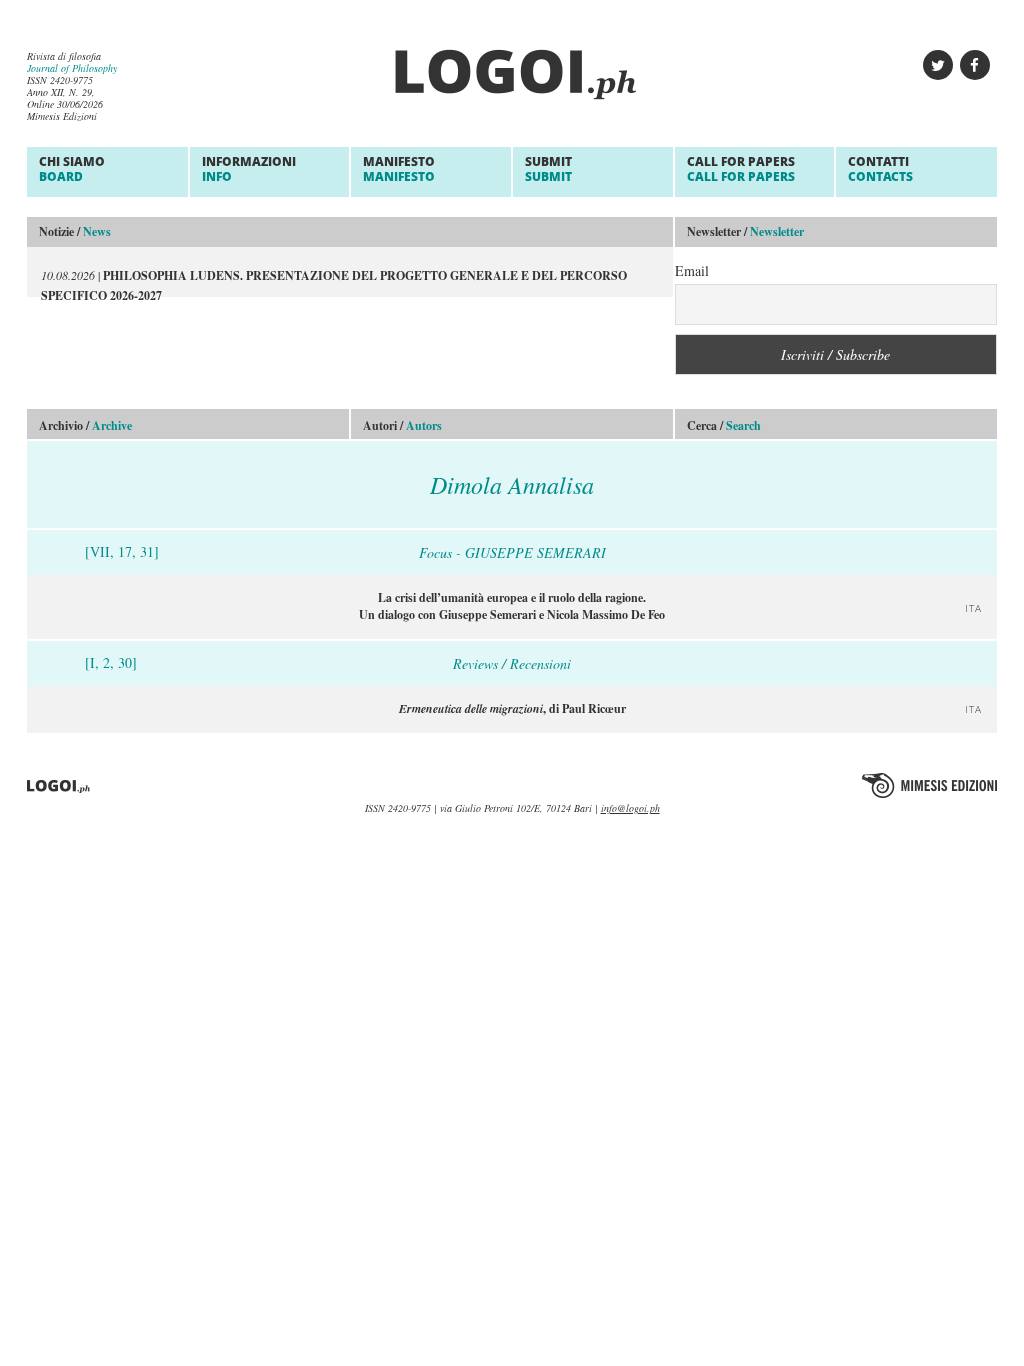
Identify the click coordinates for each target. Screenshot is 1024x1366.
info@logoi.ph (630, 808)
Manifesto (399, 168)
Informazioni (249, 168)
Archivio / (85, 425)
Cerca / (724, 425)
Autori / (402, 425)
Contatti (880, 168)
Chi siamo (72, 168)
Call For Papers (741, 168)
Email (692, 270)
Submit (548, 168)
